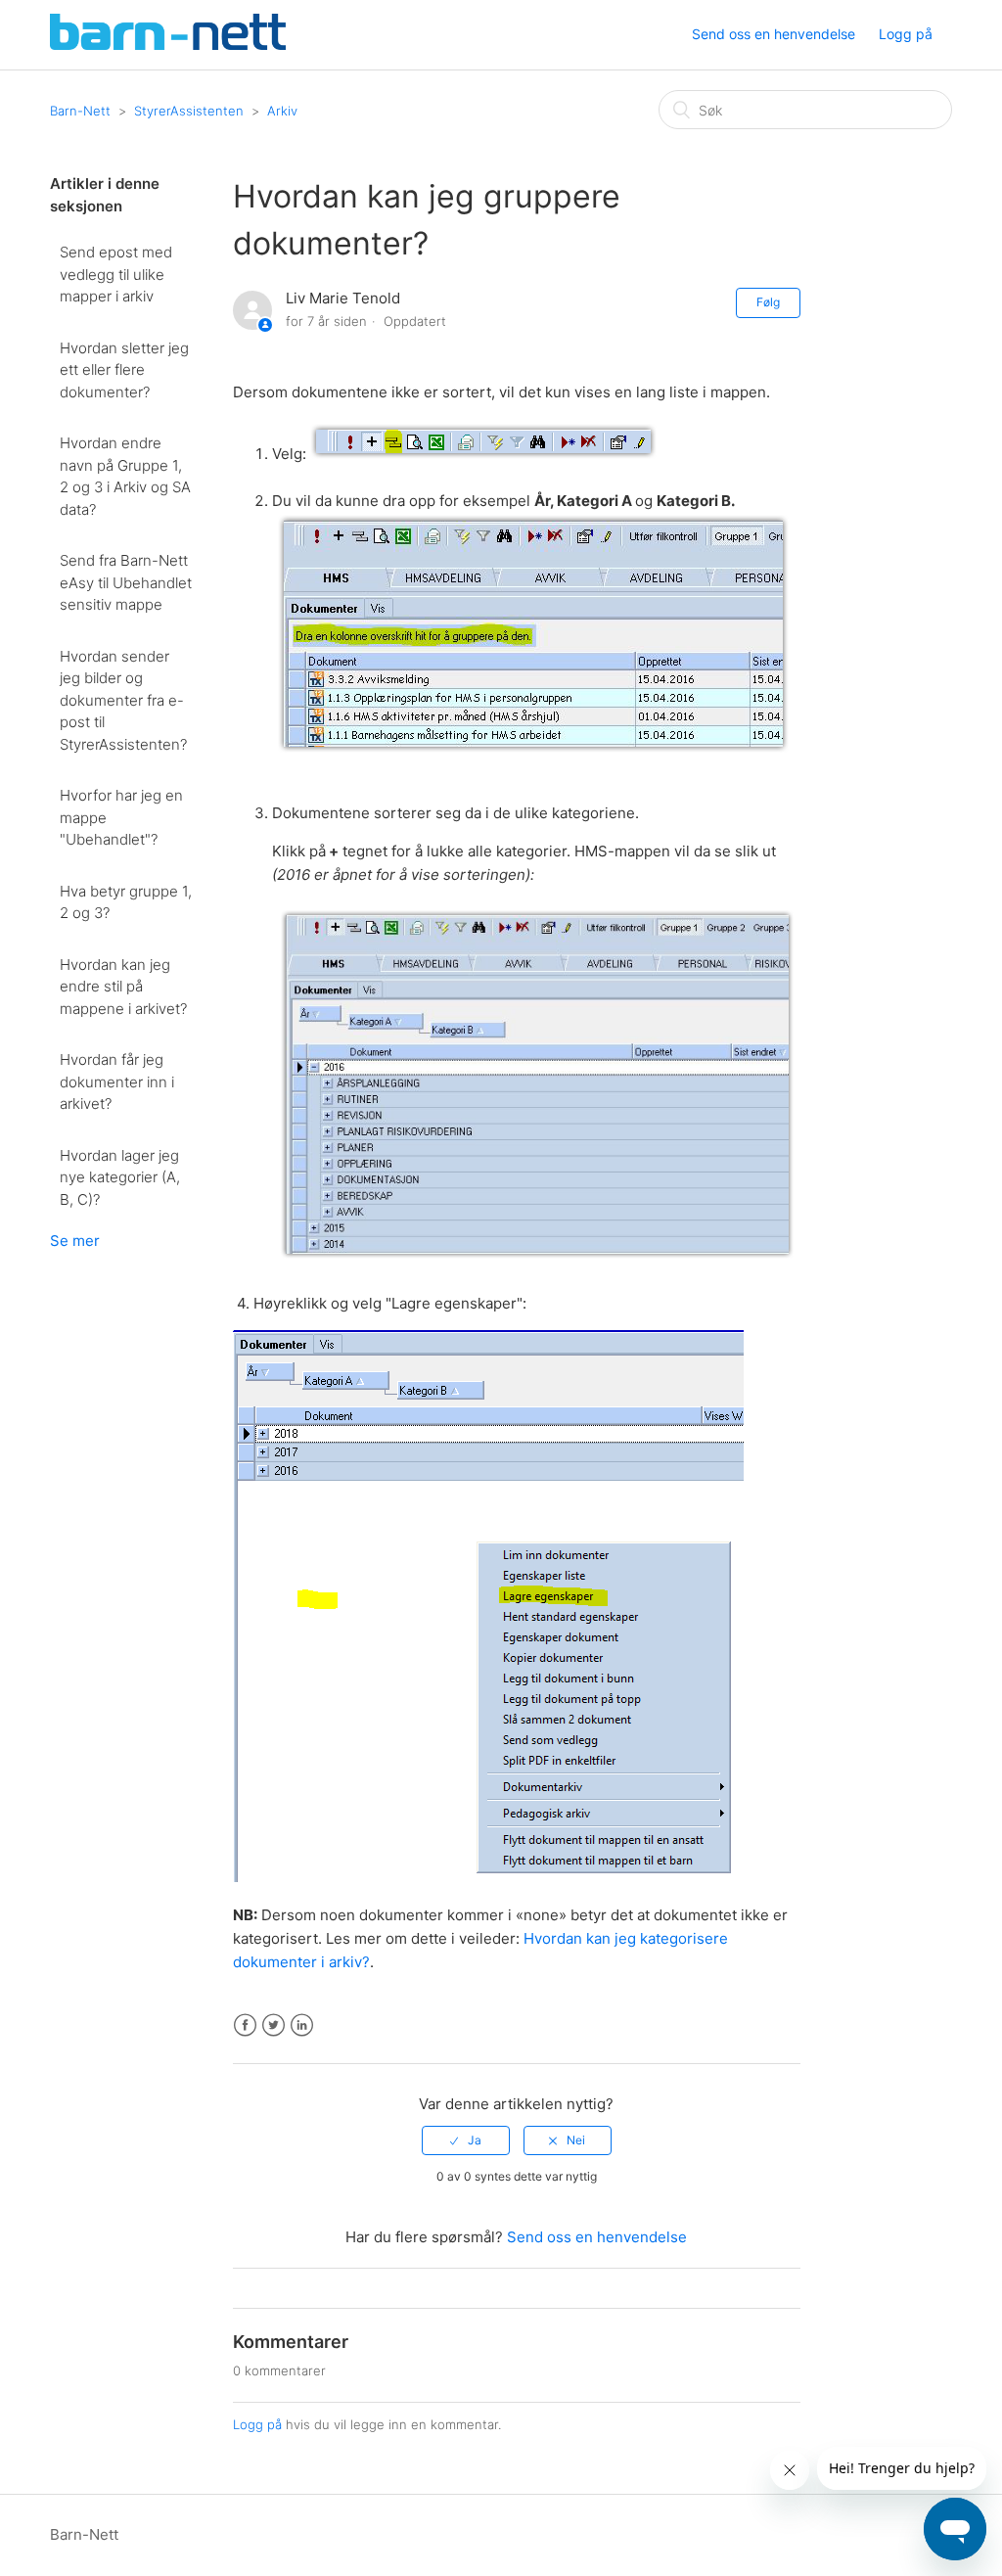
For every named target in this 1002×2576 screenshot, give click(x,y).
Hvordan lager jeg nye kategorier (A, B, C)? (120, 1177)
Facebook (245, 2025)
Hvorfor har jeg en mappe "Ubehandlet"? (121, 817)
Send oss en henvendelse (774, 34)
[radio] (466, 2140)
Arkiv (282, 111)
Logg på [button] (906, 34)
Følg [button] (768, 302)
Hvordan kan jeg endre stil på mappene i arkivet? (123, 987)
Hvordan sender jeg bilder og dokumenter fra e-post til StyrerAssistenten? (123, 700)
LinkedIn (302, 2025)
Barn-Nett (80, 111)
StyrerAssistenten (189, 111)
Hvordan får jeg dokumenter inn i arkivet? (117, 1081)
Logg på (257, 2424)
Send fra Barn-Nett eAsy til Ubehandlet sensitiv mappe (126, 582)
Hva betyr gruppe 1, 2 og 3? (126, 902)
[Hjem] (168, 45)
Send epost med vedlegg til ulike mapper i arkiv (116, 274)
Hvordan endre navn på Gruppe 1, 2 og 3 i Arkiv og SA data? (125, 476)
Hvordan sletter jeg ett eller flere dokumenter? (124, 370)
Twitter (273, 2025)
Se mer (75, 1241)
